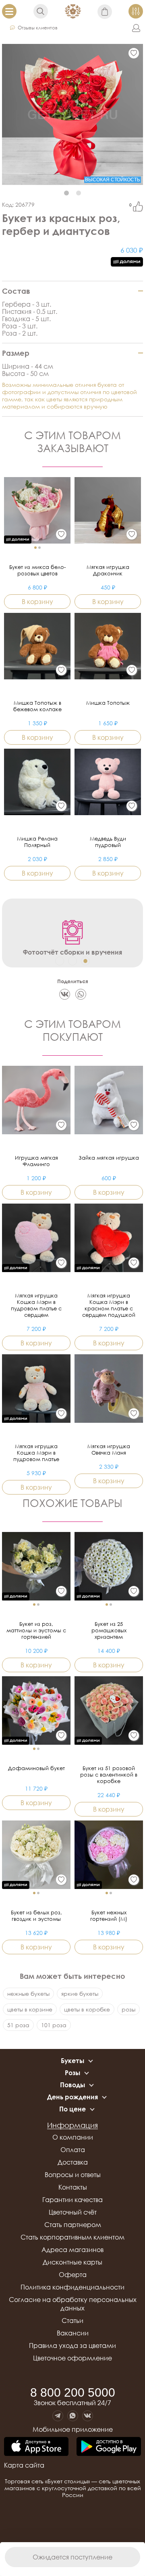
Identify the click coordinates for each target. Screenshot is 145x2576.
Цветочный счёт (73, 2212)
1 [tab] (66, 193)
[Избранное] (134, 53)
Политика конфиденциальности (72, 2287)
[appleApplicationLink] (36, 2447)
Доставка (73, 2162)
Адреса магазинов (72, 2250)
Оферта (73, 2275)
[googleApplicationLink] (109, 2447)
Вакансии (73, 2333)
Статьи (72, 2321)
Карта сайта (24, 2465)
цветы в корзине (30, 2009)
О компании (73, 2137)
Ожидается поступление (72, 2557)
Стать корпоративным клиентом (72, 2237)
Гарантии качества (72, 2200)
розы (128, 2009)
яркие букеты (80, 1994)
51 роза (18, 2025)
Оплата (73, 2150)
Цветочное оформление (72, 2358)
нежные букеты (28, 1994)
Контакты (73, 2187)
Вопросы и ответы (73, 2175)
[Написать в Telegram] (58, 2416)
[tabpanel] (72, 114)
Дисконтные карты (72, 2262)
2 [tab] (79, 193)
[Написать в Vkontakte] (88, 2416)
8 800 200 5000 (73, 2393)
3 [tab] (85, 961)
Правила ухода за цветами (72, 2346)
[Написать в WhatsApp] (73, 2416)
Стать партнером (73, 2225)
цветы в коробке (87, 2009)
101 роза (54, 2025)
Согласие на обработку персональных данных (73, 2304)
